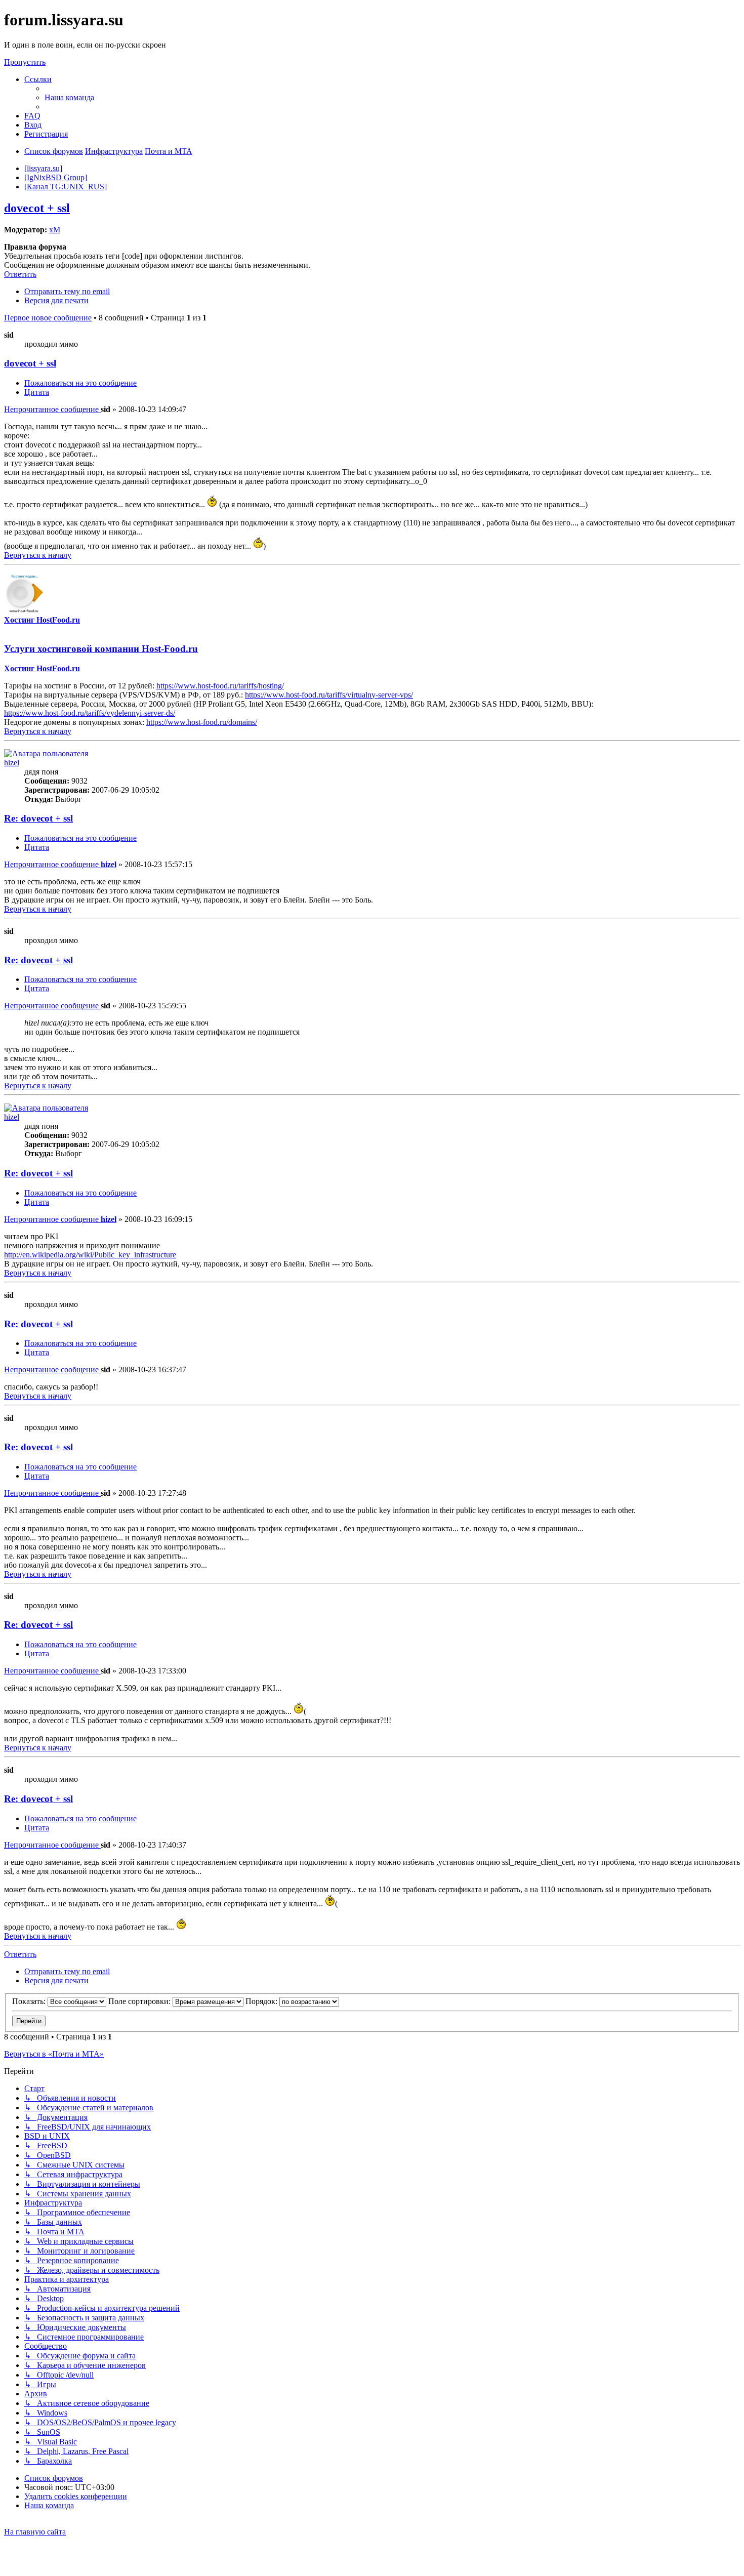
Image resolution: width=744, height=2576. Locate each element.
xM (55, 230)
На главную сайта (35, 2532)
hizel (12, 763)
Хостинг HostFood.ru (42, 620)
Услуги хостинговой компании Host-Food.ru (101, 649)
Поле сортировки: (140, 2001)
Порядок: (262, 2001)
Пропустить (25, 62)
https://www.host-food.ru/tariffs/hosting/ (220, 686)
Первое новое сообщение (48, 318)
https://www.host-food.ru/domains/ (202, 722)
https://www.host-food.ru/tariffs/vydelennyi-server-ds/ (90, 713)
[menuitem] (69, 97)
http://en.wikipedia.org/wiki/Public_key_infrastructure (90, 1255)
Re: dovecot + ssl (38, 818)
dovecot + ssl (37, 208)
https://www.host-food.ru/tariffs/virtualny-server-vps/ (329, 695)
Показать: (30, 2001)
